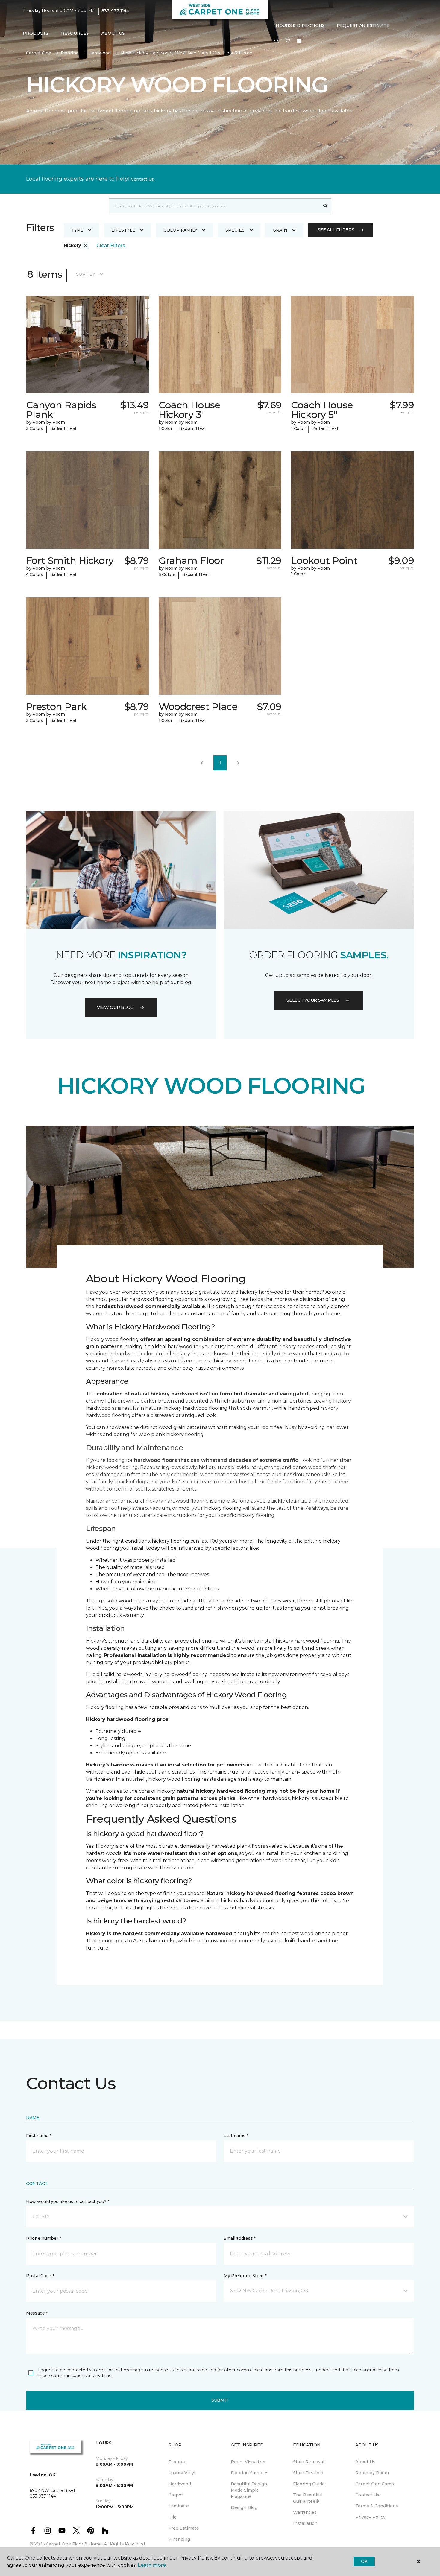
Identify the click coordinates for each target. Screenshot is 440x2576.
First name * (39, 2136)
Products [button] (36, 33)
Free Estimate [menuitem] (184, 2528)
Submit (220, 2400)
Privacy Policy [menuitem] (370, 2517)
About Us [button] (113, 33)
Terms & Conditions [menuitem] (377, 2506)
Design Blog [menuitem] (244, 2507)
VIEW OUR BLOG (115, 1007)
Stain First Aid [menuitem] (308, 2473)
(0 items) (299, 41)
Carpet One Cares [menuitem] (375, 2484)
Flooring (70, 53)
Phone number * (44, 2238)
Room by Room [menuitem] (372, 2473)
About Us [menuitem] (365, 2462)
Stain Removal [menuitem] (309, 2462)
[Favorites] (288, 41)
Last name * (236, 2136)
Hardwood (100, 53)
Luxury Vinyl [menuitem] (182, 2473)
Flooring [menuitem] (177, 2462)
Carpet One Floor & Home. (74, 2544)
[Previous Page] (202, 763)
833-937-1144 (115, 11)
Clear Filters (111, 245)
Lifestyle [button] (123, 230)
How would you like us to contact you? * (68, 2201)
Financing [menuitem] (179, 2539)
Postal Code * (40, 2276)
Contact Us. (143, 179)
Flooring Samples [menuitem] (250, 2473)
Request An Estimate (363, 25)
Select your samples (313, 1000)
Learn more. (152, 2565)
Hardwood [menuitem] (180, 2484)
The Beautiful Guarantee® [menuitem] (308, 2498)
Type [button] (77, 230)
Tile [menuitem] (173, 2517)
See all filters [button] (336, 230)
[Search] (326, 206)
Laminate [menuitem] (179, 2506)
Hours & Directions (300, 25)
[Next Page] (238, 763)
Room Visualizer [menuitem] (248, 2462)
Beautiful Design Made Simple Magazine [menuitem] (249, 2490)
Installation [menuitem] (305, 2523)
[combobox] (214, 206)
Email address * (240, 2238)
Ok (364, 2561)
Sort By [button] (85, 274)
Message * (37, 2313)
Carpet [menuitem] (176, 2495)
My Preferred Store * (245, 2276)
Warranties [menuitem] (305, 2512)
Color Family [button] (180, 230)
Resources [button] (75, 33)
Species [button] (235, 230)
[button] (277, 41)
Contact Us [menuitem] (367, 2495)
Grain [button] (280, 230)
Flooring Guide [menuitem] (309, 2484)
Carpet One (39, 53)
